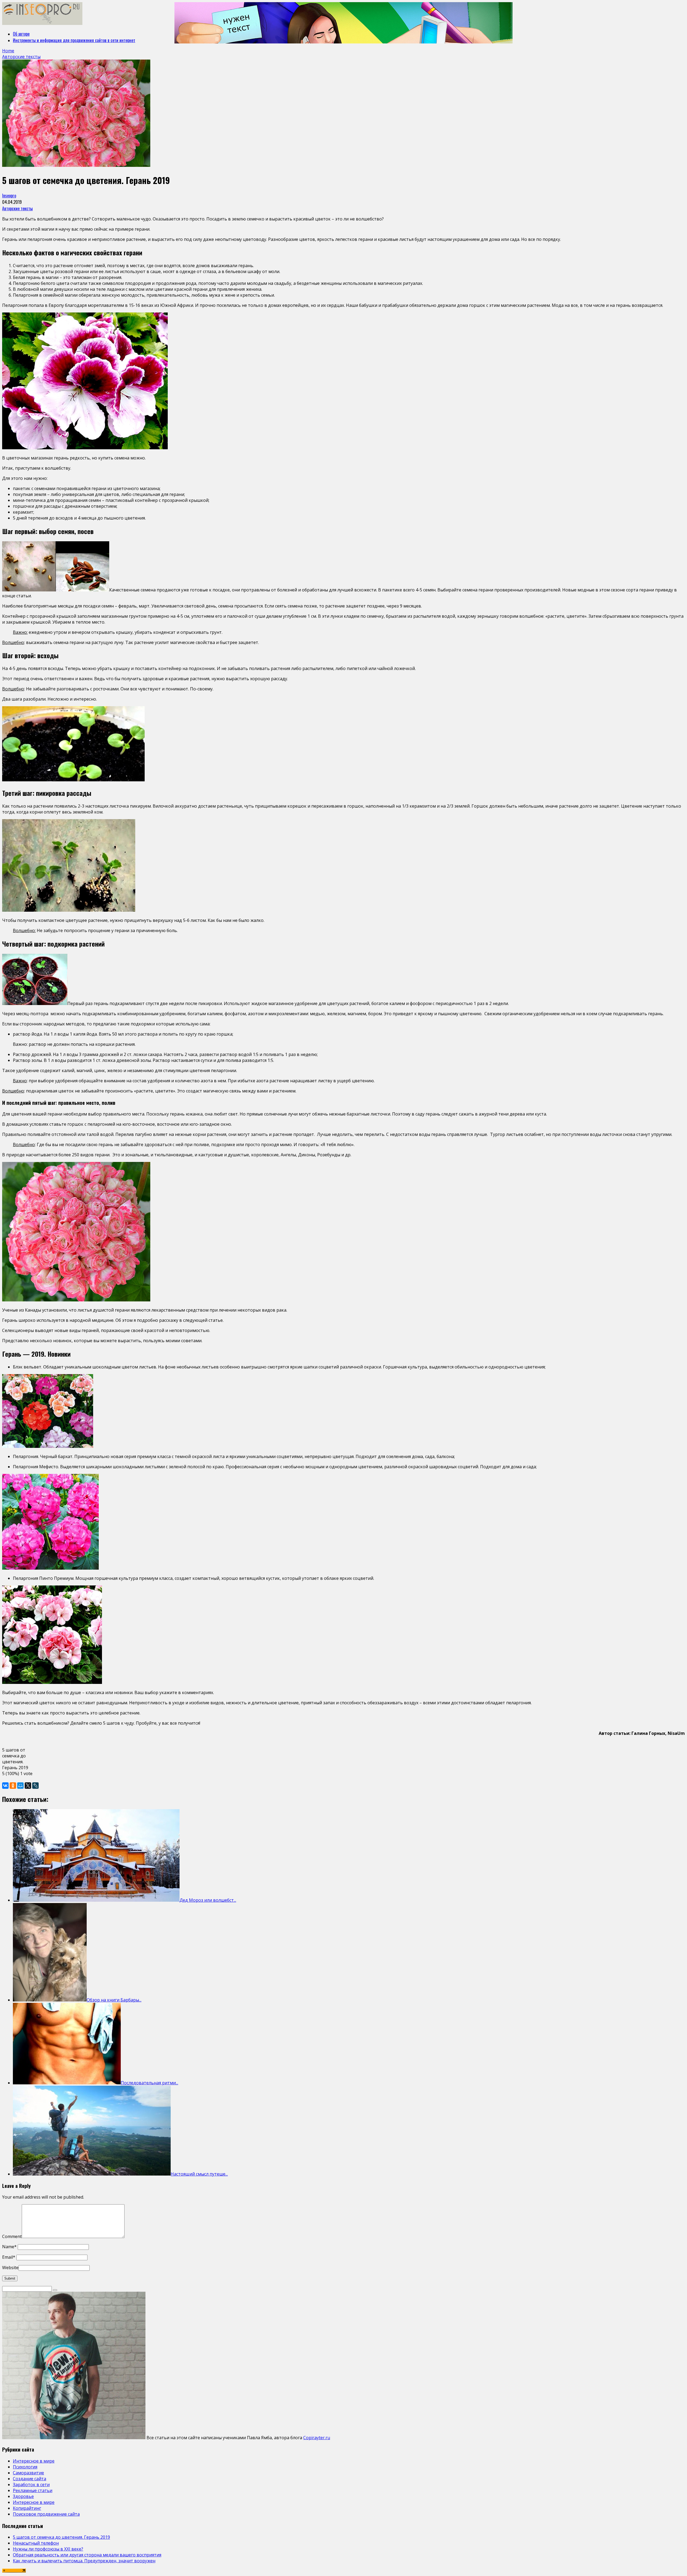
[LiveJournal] (35, 1786)
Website (10, 2268)
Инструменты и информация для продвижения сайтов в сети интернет (74, 40)
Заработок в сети (31, 2485)
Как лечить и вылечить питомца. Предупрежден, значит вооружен (84, 2561)
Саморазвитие (28, 2473)
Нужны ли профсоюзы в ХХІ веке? (48, 2549)
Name (9, 2247)
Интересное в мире (34, 2461)
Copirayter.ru (317, 2438)
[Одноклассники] (13, 1786)
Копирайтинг (27, 2508)
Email (9, 2257)
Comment (12, 2236)
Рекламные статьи (33, 2490)
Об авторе (21, 34)
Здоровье (23, 2496)
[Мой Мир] (20, 1786)
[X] (28, 1786)
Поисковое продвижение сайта (46, 2514)
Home (8, 51)
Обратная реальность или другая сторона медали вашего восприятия (87, 2555)
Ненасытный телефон (36, 2543)
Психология (25, 2467)
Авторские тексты (17, 208)
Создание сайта (30, 2479)
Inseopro (9, 196)
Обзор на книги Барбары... (114, 2000)
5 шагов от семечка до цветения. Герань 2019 (61, 2537)
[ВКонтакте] (5, 1786)
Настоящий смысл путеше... (199, 2174)
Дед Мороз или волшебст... (208, 1900)
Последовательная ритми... (149, 2083)
